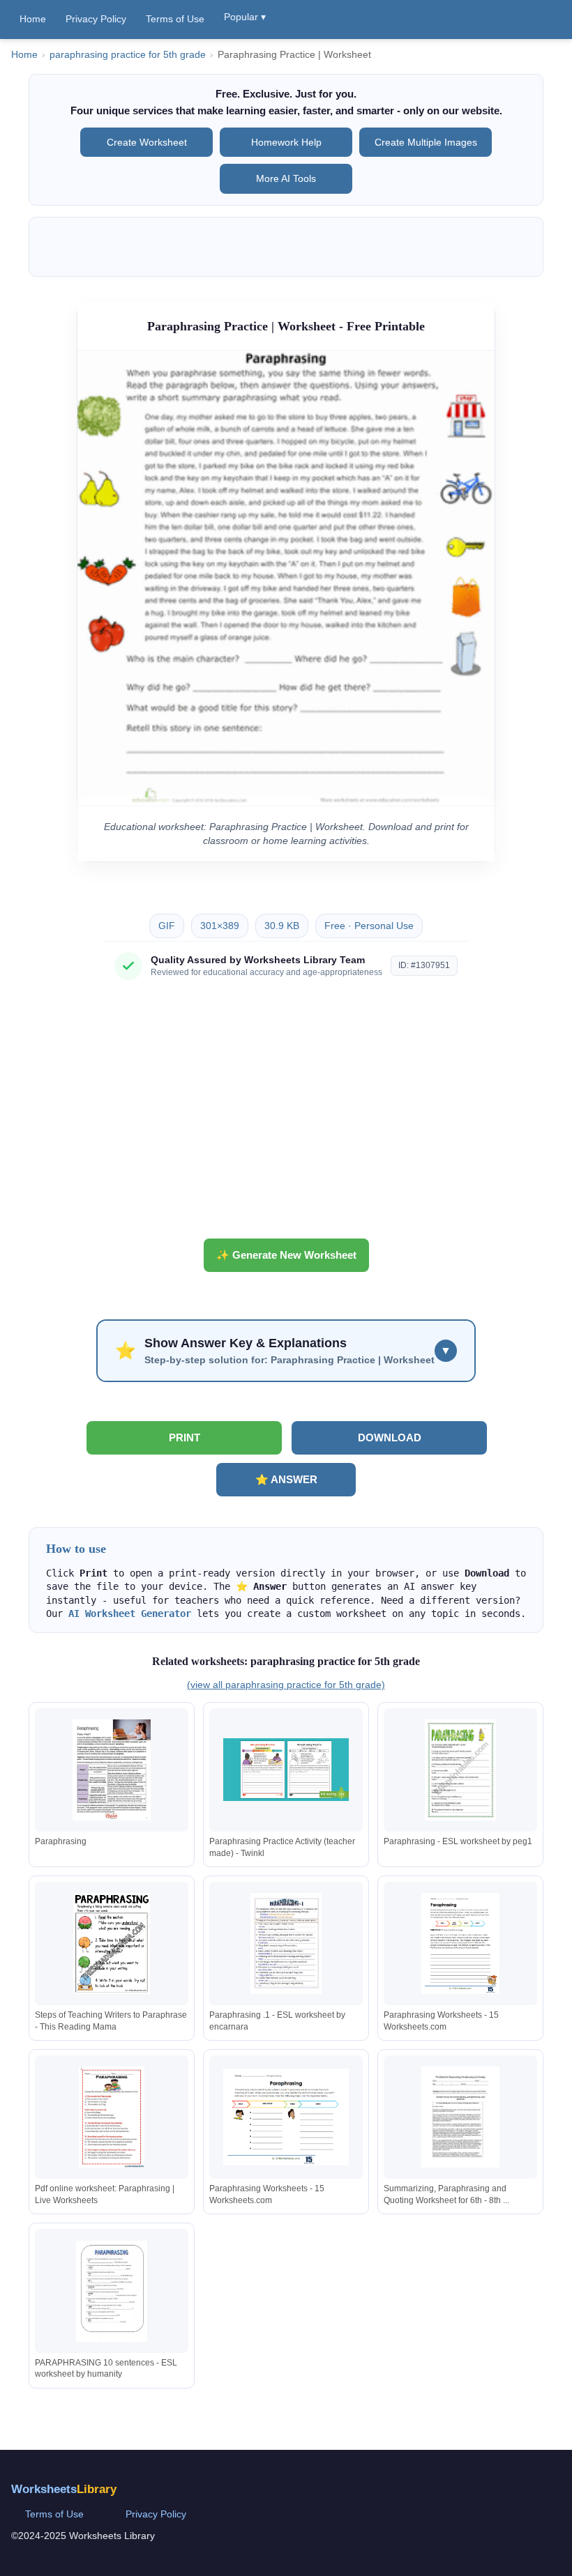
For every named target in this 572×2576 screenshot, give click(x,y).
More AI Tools (286, 178)
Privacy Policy (96, 19)
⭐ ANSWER (286, 1479)
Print (185, 1437)
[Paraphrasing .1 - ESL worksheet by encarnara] (286, 1944)
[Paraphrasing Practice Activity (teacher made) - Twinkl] (286, 1770)
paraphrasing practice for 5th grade (128, 55)
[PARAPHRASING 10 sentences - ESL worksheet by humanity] (112, 2291)
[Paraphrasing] (112, 1770)
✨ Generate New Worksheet (286, 1255)
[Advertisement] (286, 1114)
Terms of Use (175, 19)
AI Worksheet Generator (130, 1613)
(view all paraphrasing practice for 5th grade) (286, 1685)
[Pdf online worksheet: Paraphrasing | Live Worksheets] (112, 2117)
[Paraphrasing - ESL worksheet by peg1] (460, 1770)
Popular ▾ (245, 17)
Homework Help (286, 142)
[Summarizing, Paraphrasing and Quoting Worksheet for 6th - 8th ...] (460, 2117)
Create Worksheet (147, 142)
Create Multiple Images (426, 142)
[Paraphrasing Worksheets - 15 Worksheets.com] (460, 1944)
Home (33, 19)
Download (390, 1437)
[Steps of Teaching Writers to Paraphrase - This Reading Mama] (112, 1944)
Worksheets (64, 2489)
